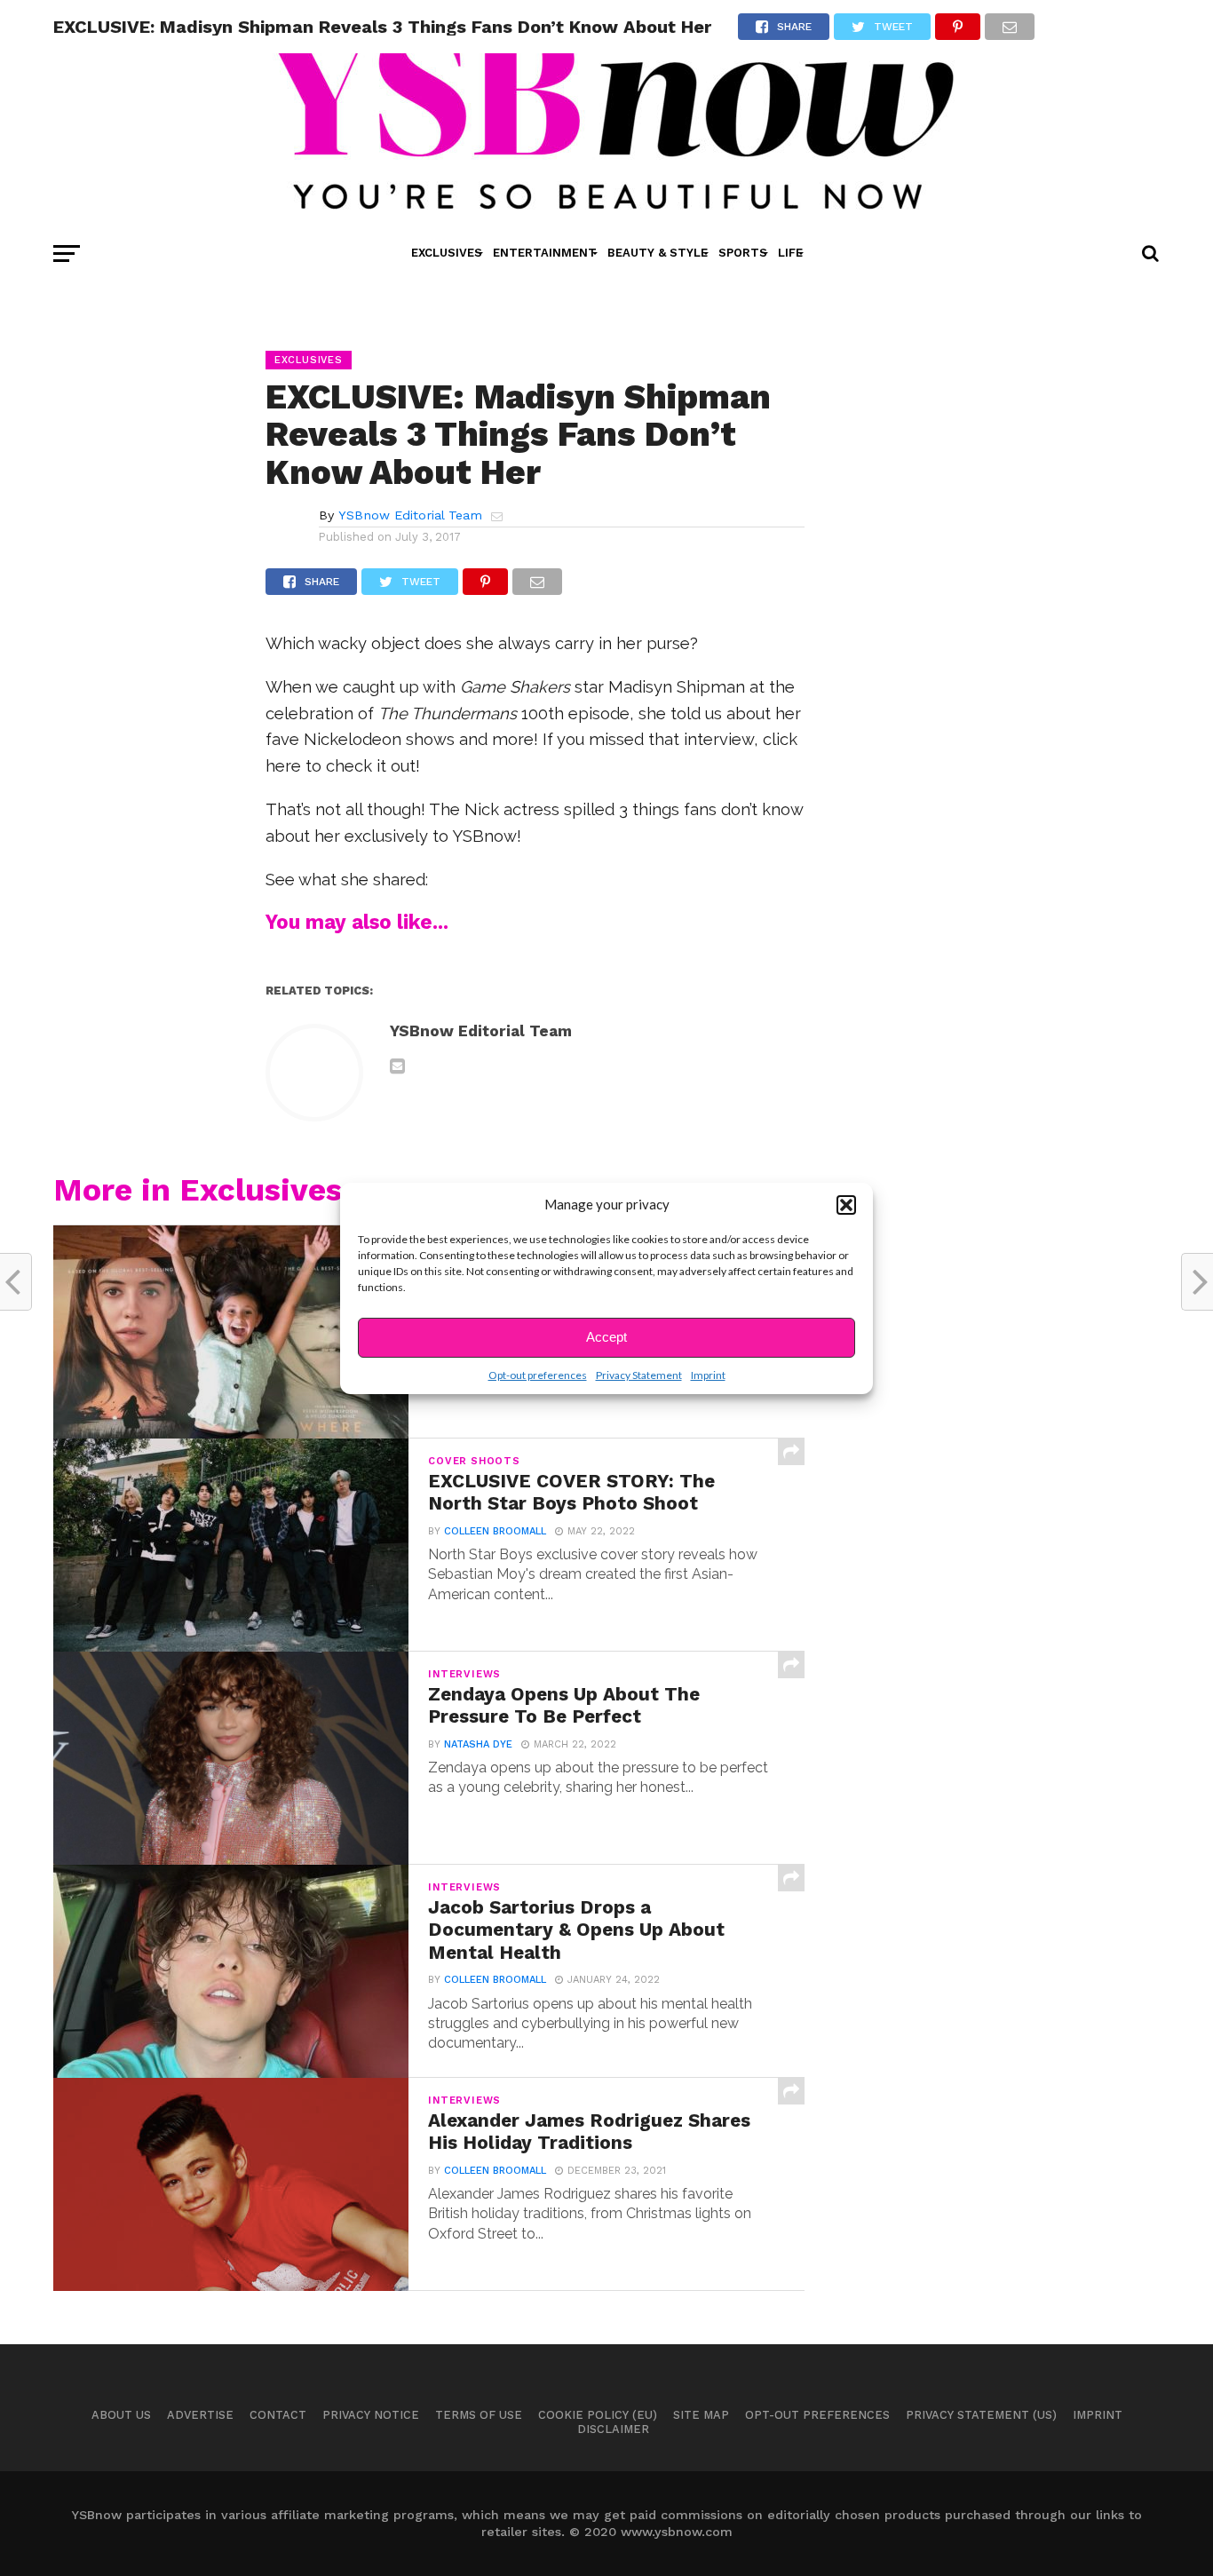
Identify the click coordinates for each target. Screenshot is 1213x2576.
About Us (121, 2415)
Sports (743, 253)
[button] (846, 1205)
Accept (606, 1337)
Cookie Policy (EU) (598, 2415)
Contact (278, 2415)
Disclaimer (613, 2429)
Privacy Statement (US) (981, 2415)
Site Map (701, 2415)
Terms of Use (479, 2415)
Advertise (200, 2415)
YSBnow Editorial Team (410, 515)
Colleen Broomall (495, 1531)
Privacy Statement (639, 1375)
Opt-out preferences (538, 1375)
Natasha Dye (478, 1744)
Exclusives (447, 253)
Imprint (708, 1375)
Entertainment (545, 253)
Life (790, 253)
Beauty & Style (658, 253)
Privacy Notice (371, 2415)
